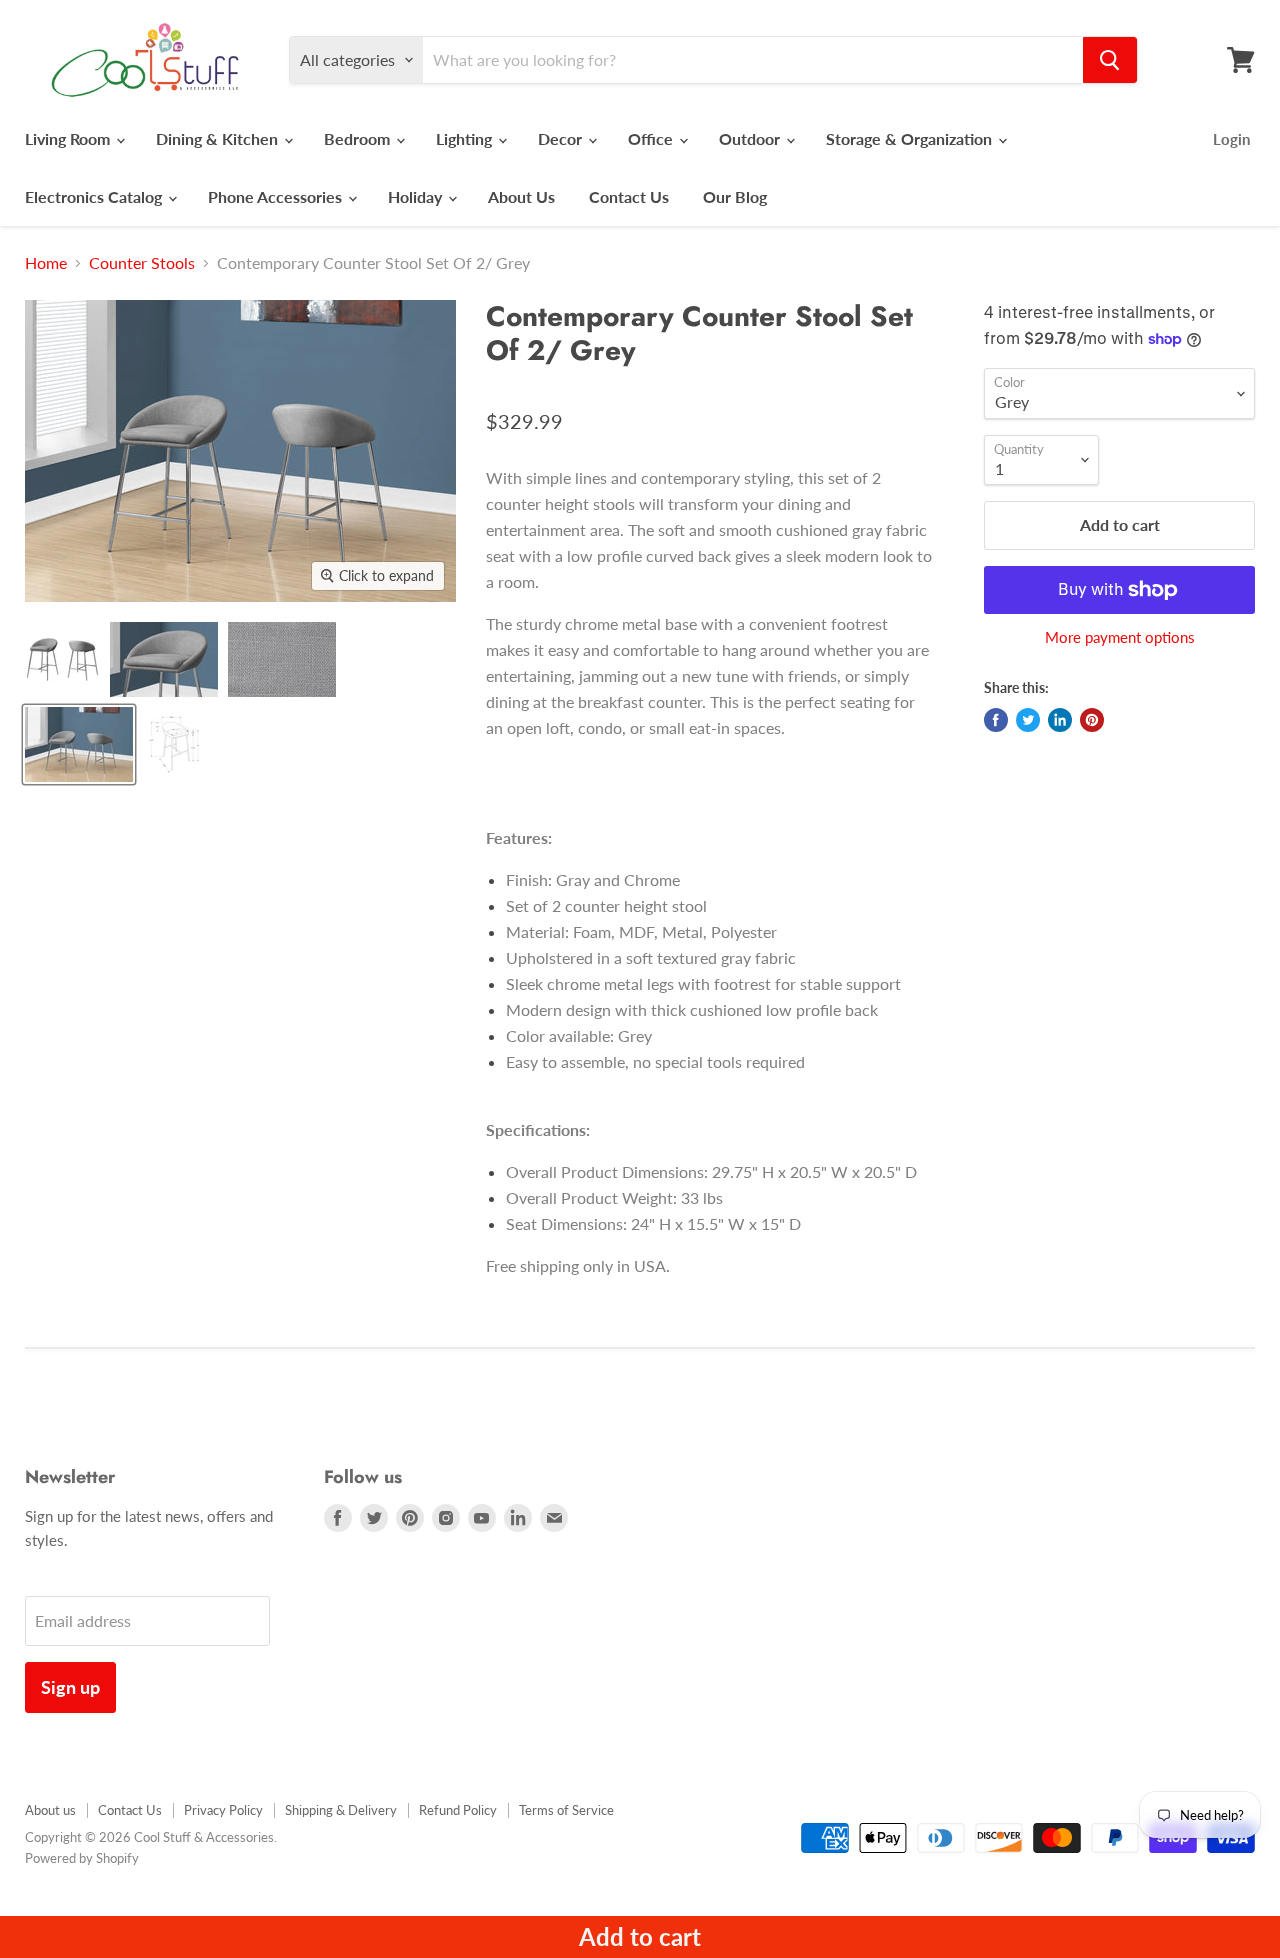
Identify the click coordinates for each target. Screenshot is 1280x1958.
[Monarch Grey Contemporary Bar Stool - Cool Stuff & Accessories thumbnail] (62, 659)
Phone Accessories (277, 196)
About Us (521, 196)
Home (46, 263)
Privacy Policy (223, 1810)
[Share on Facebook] (996, 720)
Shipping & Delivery (341, 1810)
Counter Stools (142, 263)
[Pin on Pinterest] (1092, 720)
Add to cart (640, 1936)
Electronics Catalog (95, 196)
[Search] (1110, 60)
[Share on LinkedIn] (1060, 720)
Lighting (466, 138)
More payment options (1120, 637)
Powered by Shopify (82, 1858)
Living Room (69, 138)
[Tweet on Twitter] (1028, 720)
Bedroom (359, 138)
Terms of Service (566, 1810)
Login (1231, 139)
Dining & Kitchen (219, 138)
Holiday (417, 196)
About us (50, 1810)
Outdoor (751, 138)
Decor (562, 138)
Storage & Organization (911, 138)
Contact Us (629, 196)
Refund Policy (458, 1810)
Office (652, 138)
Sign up (70, 1687)
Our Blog (735, 196)
